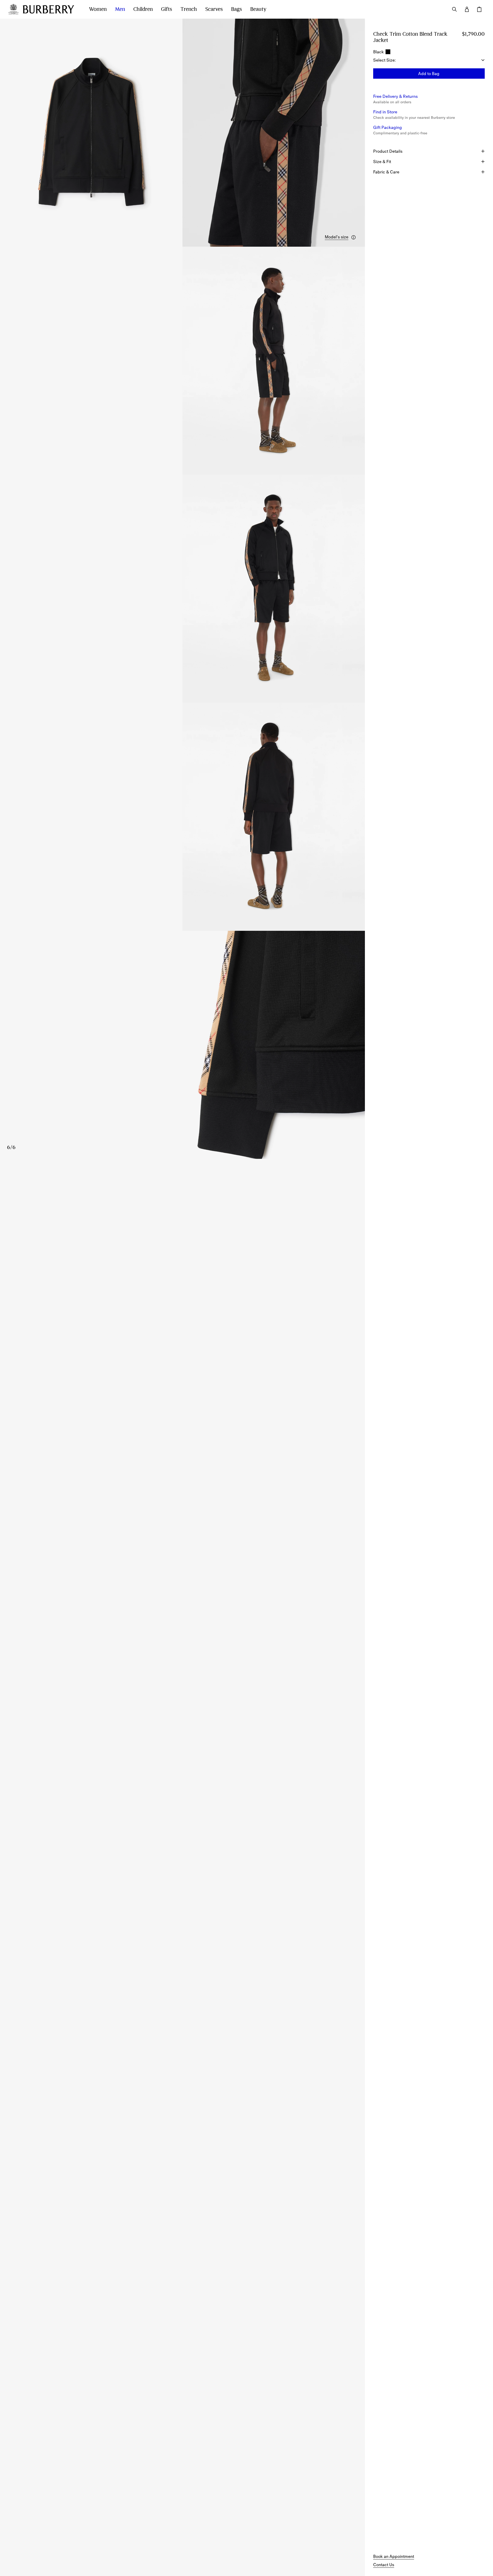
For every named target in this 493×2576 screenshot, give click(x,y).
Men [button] (120, 9)
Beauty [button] (258, 9)
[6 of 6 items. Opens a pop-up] (182, 1045)
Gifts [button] (167, 9)
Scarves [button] (214, 9)
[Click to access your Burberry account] (467, 9)
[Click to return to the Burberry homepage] (51, 9)
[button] (341, 237)
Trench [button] (189, 9)
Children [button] (143, 9)
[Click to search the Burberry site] (454, 9)
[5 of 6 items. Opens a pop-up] (182, 817)
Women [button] (98, 9)
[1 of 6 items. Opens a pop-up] (91, 133)
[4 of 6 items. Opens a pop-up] (182, 589)
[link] (394, 2556)
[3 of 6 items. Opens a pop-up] (182, 361)
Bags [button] (237, 9)
